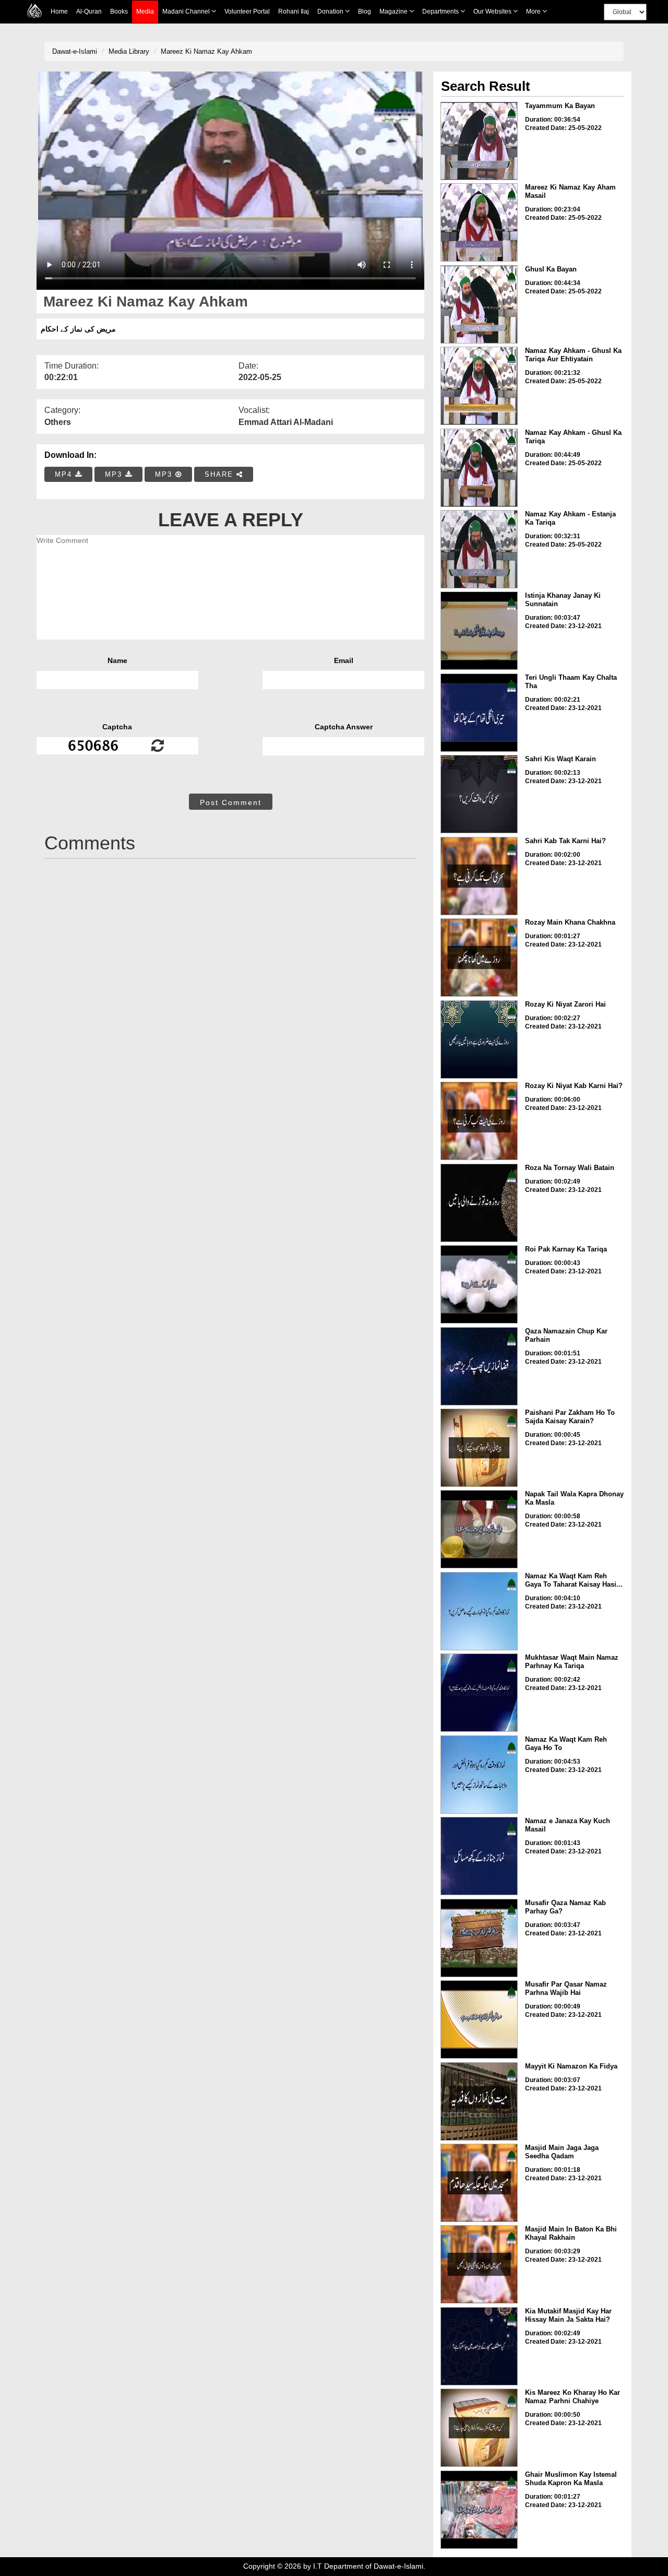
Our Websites (493, 11)
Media (145, 11)
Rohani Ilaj (294, 11)
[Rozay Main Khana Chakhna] (479, 958)
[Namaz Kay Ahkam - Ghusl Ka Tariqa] (479, 468)
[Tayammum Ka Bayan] (479, 141)
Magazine (394, 11)
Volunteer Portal (247, 11)
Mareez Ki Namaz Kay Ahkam (206, 51)
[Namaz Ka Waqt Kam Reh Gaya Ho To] (479, 1775)
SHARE (220, 474)
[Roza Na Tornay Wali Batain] (479, 1203)
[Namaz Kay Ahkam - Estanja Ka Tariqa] (479, 549)
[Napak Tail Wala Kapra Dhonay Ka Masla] (479, 1529)
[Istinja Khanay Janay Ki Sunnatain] (479, 631)
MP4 (65, 474)
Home (59, 11)
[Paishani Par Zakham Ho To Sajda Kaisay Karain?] (479, 1448)
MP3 (115, 474)
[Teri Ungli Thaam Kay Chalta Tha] (479, 713)
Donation (331, 11)
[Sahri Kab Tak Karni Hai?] (479, 876)
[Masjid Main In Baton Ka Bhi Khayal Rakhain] (479, 2264)
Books (119, 11)
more (534, 11)
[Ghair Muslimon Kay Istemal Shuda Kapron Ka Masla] (479, 2510)
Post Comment (231, 802)
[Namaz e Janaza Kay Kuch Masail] (479, 1856)
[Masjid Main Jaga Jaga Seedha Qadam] (479, 2183)
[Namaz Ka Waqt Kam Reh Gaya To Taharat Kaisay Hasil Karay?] (479, 1611)
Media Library (129, 51)
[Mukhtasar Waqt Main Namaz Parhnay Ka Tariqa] (479, 1693)
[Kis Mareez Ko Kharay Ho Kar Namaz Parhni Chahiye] (479, 2428)
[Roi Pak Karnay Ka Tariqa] (479, 1284)
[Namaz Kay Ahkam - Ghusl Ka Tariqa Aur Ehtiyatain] (479, 386)
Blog (365, 11)
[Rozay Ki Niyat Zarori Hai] (479, 1039)
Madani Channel (187, 11)
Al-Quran (89, 11)
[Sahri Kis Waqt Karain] (479, 794)
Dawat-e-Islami (75, 51)
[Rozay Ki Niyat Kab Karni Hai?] (479, 1121)
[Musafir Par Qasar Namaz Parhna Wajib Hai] (479, 2019)
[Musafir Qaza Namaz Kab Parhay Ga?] (479, 1938)
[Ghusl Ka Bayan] (479, 304)
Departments (441, 11)
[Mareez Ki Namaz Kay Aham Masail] (479, 222)
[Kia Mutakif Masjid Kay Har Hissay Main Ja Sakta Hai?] (479, 2346)
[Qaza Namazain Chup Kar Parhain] (479, 1366)
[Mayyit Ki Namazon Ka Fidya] (479, 2101)
